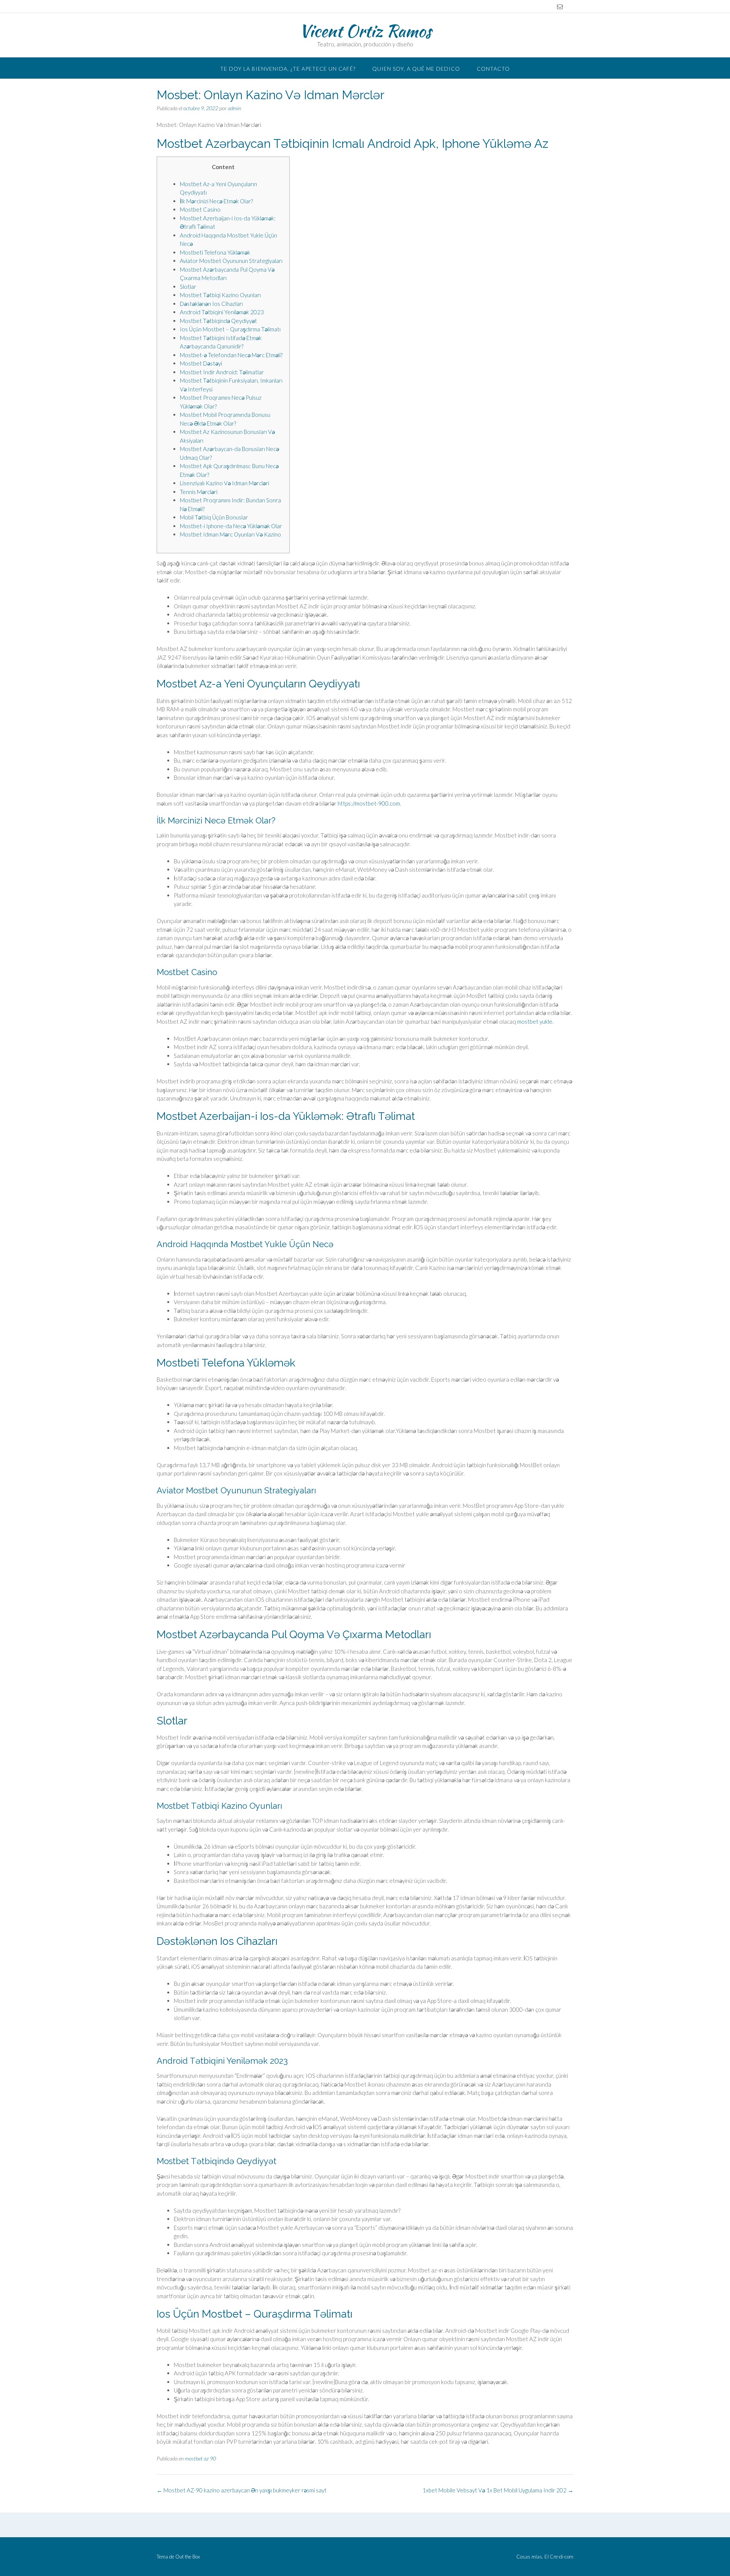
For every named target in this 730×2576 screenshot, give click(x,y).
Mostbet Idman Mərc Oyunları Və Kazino (230, 534)
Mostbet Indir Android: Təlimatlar (222, 372)
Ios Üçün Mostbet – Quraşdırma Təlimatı (230, 329)
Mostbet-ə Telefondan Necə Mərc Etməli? (231, 355)
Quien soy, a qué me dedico (416, 69)
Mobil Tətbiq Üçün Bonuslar (214, 517)
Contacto (493, 69)
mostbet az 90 (200, 2458)
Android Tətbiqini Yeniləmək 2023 (222, 312)
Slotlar (188, 287)
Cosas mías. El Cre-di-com (545, 2557)
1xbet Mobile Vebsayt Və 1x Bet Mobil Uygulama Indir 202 (498, 2490)
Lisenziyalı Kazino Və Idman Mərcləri (225, 483)
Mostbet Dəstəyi (201, 363)
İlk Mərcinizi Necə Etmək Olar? (216, 201)
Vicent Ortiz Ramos (365, 31)
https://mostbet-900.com (369, 803)
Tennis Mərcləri (199, 492)
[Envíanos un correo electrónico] (560, 7)
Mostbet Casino (200, 209)
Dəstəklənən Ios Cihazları (211, 304)
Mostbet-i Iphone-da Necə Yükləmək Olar (231, 526)
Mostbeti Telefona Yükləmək (215, 252)
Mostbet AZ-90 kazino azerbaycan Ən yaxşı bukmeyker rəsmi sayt (242, 2490)
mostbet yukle (535, 1021)
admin (234, 108)
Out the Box (188, 2557)
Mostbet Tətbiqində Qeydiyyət (218, 321)
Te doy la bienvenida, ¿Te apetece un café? (288, 69)
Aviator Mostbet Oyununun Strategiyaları (231, 261)
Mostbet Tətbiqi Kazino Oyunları (220, 295)
